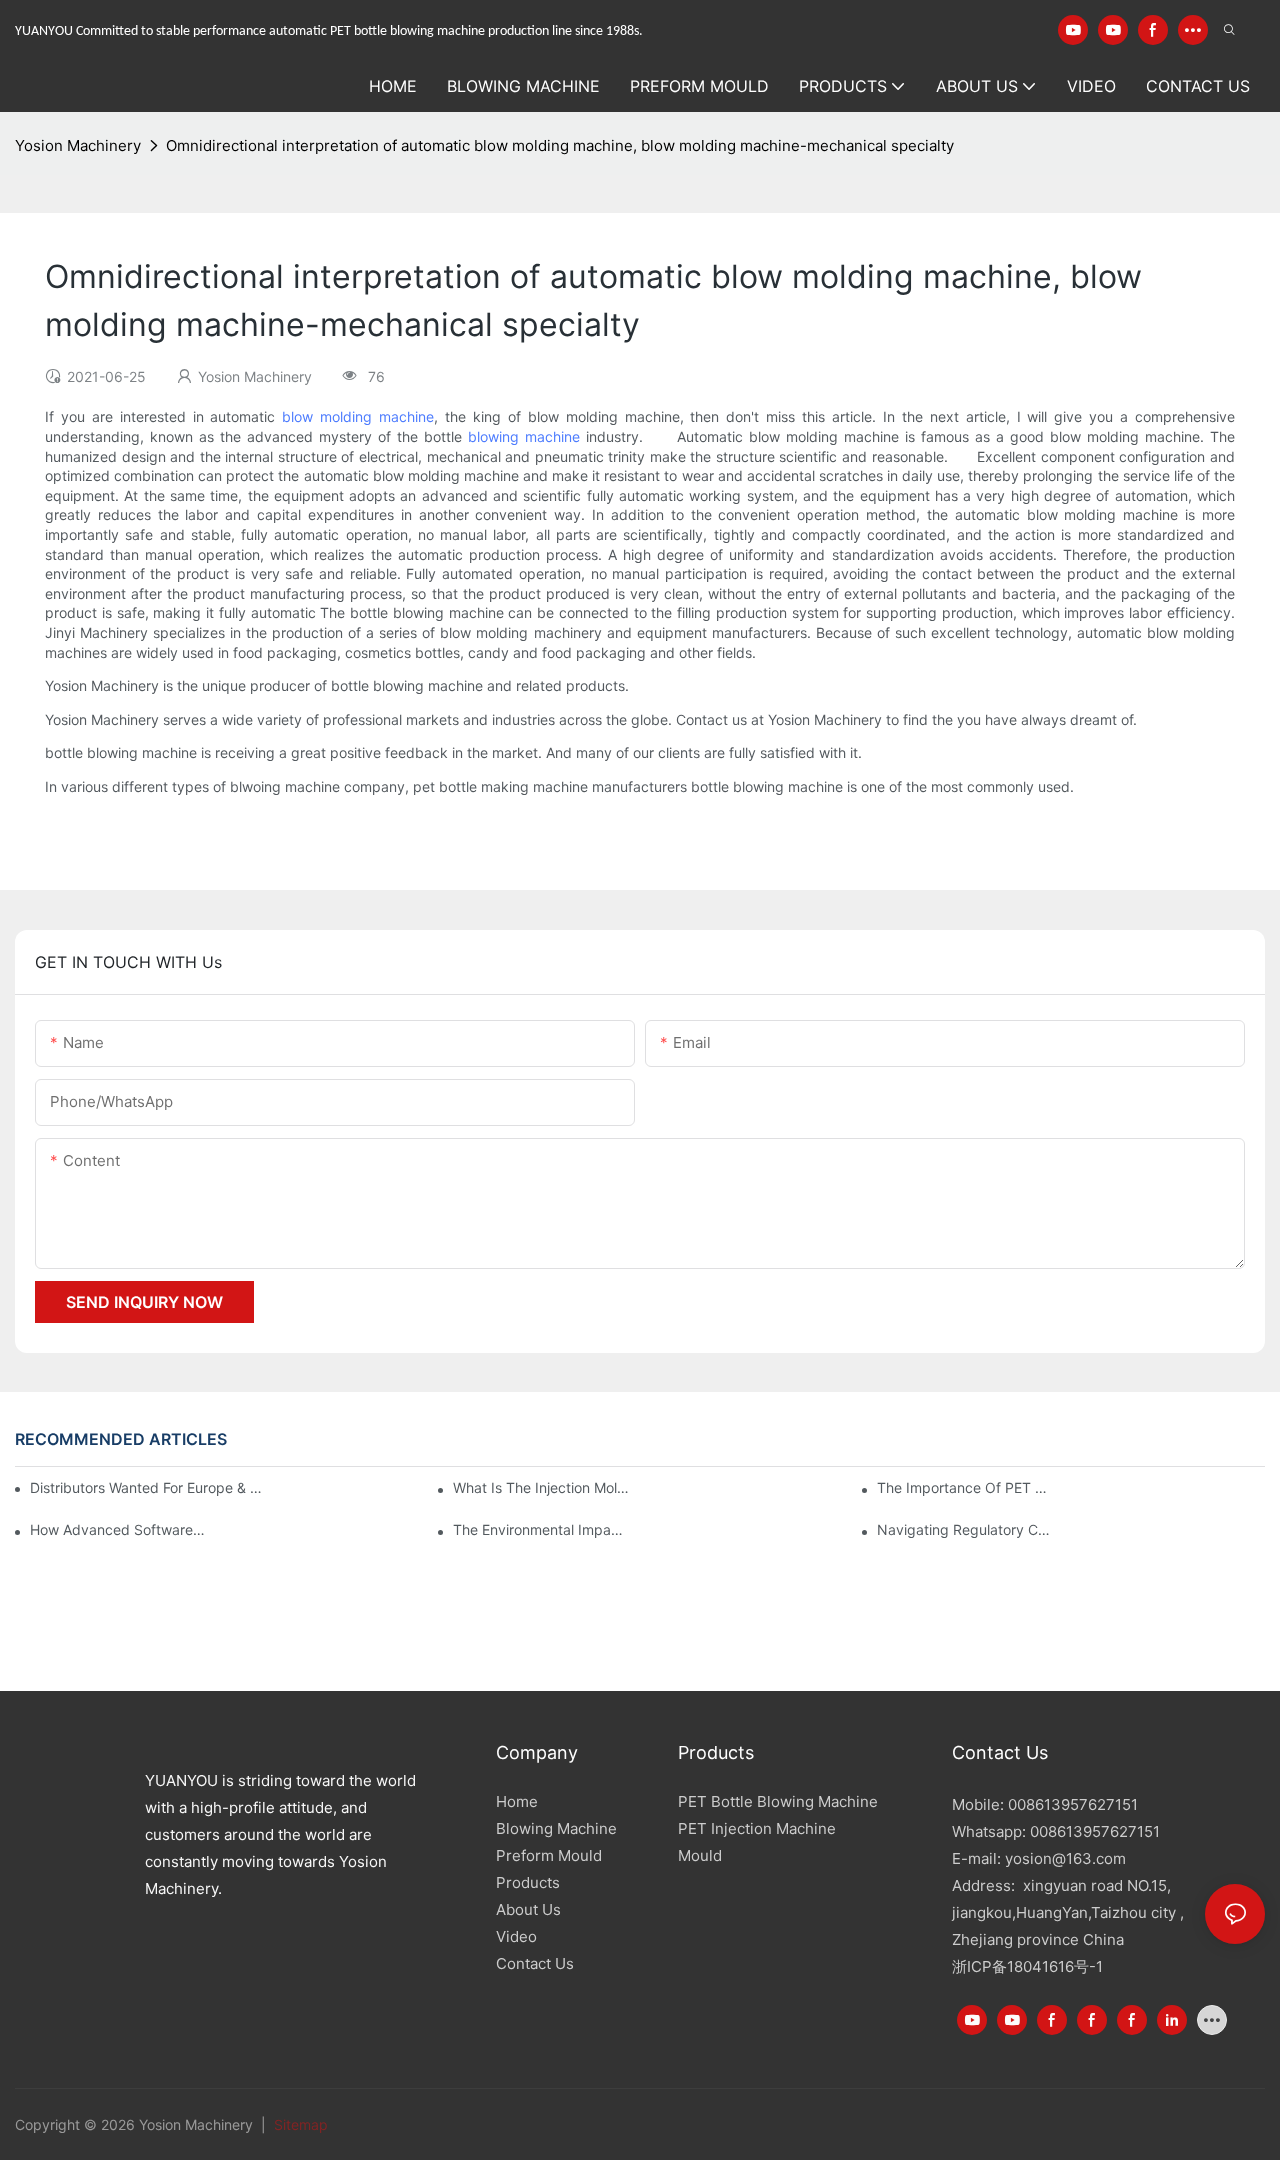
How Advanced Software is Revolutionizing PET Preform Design (118, 1529)
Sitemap (299, 2124)
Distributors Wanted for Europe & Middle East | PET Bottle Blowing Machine (149, 1487)
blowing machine (524, 436)
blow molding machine (358, 416)
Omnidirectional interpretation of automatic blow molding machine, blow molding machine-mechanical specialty (560, 145)
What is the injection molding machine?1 (541, 1487)
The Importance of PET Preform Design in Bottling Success (965, 1487)
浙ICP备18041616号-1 (1027, 1966)
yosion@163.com (1065, 1858)
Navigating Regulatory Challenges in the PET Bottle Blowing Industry (965, 1529)
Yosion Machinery (78, 145)
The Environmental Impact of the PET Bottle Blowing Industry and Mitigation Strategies (541, 1529)
